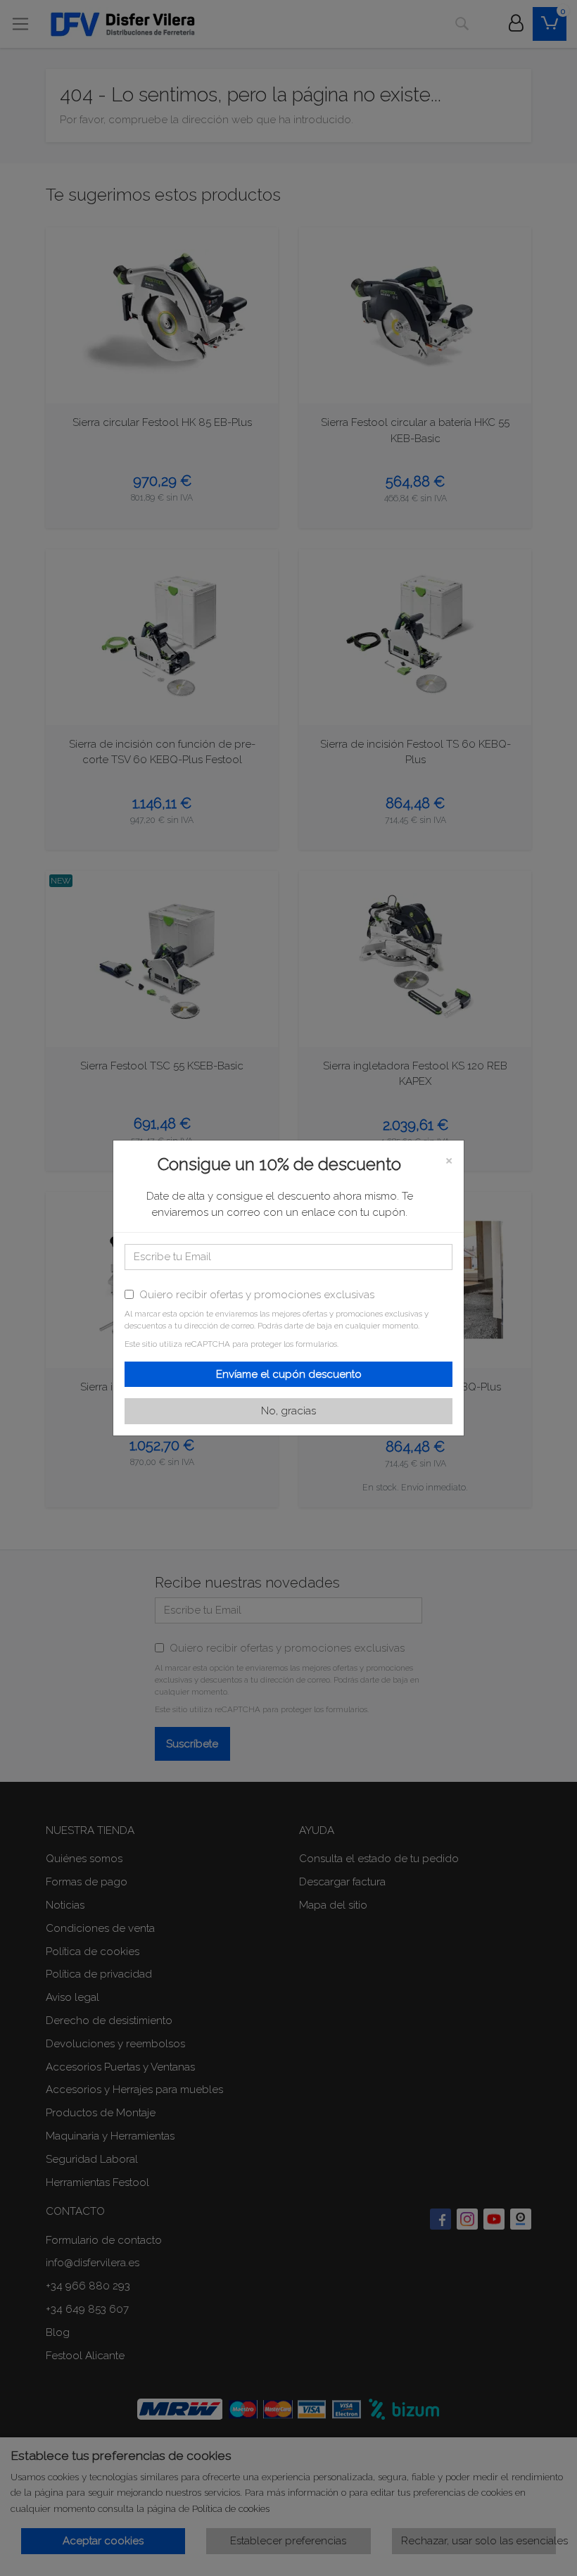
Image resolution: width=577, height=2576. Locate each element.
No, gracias (288, 1411)
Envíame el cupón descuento (289, 1374)
